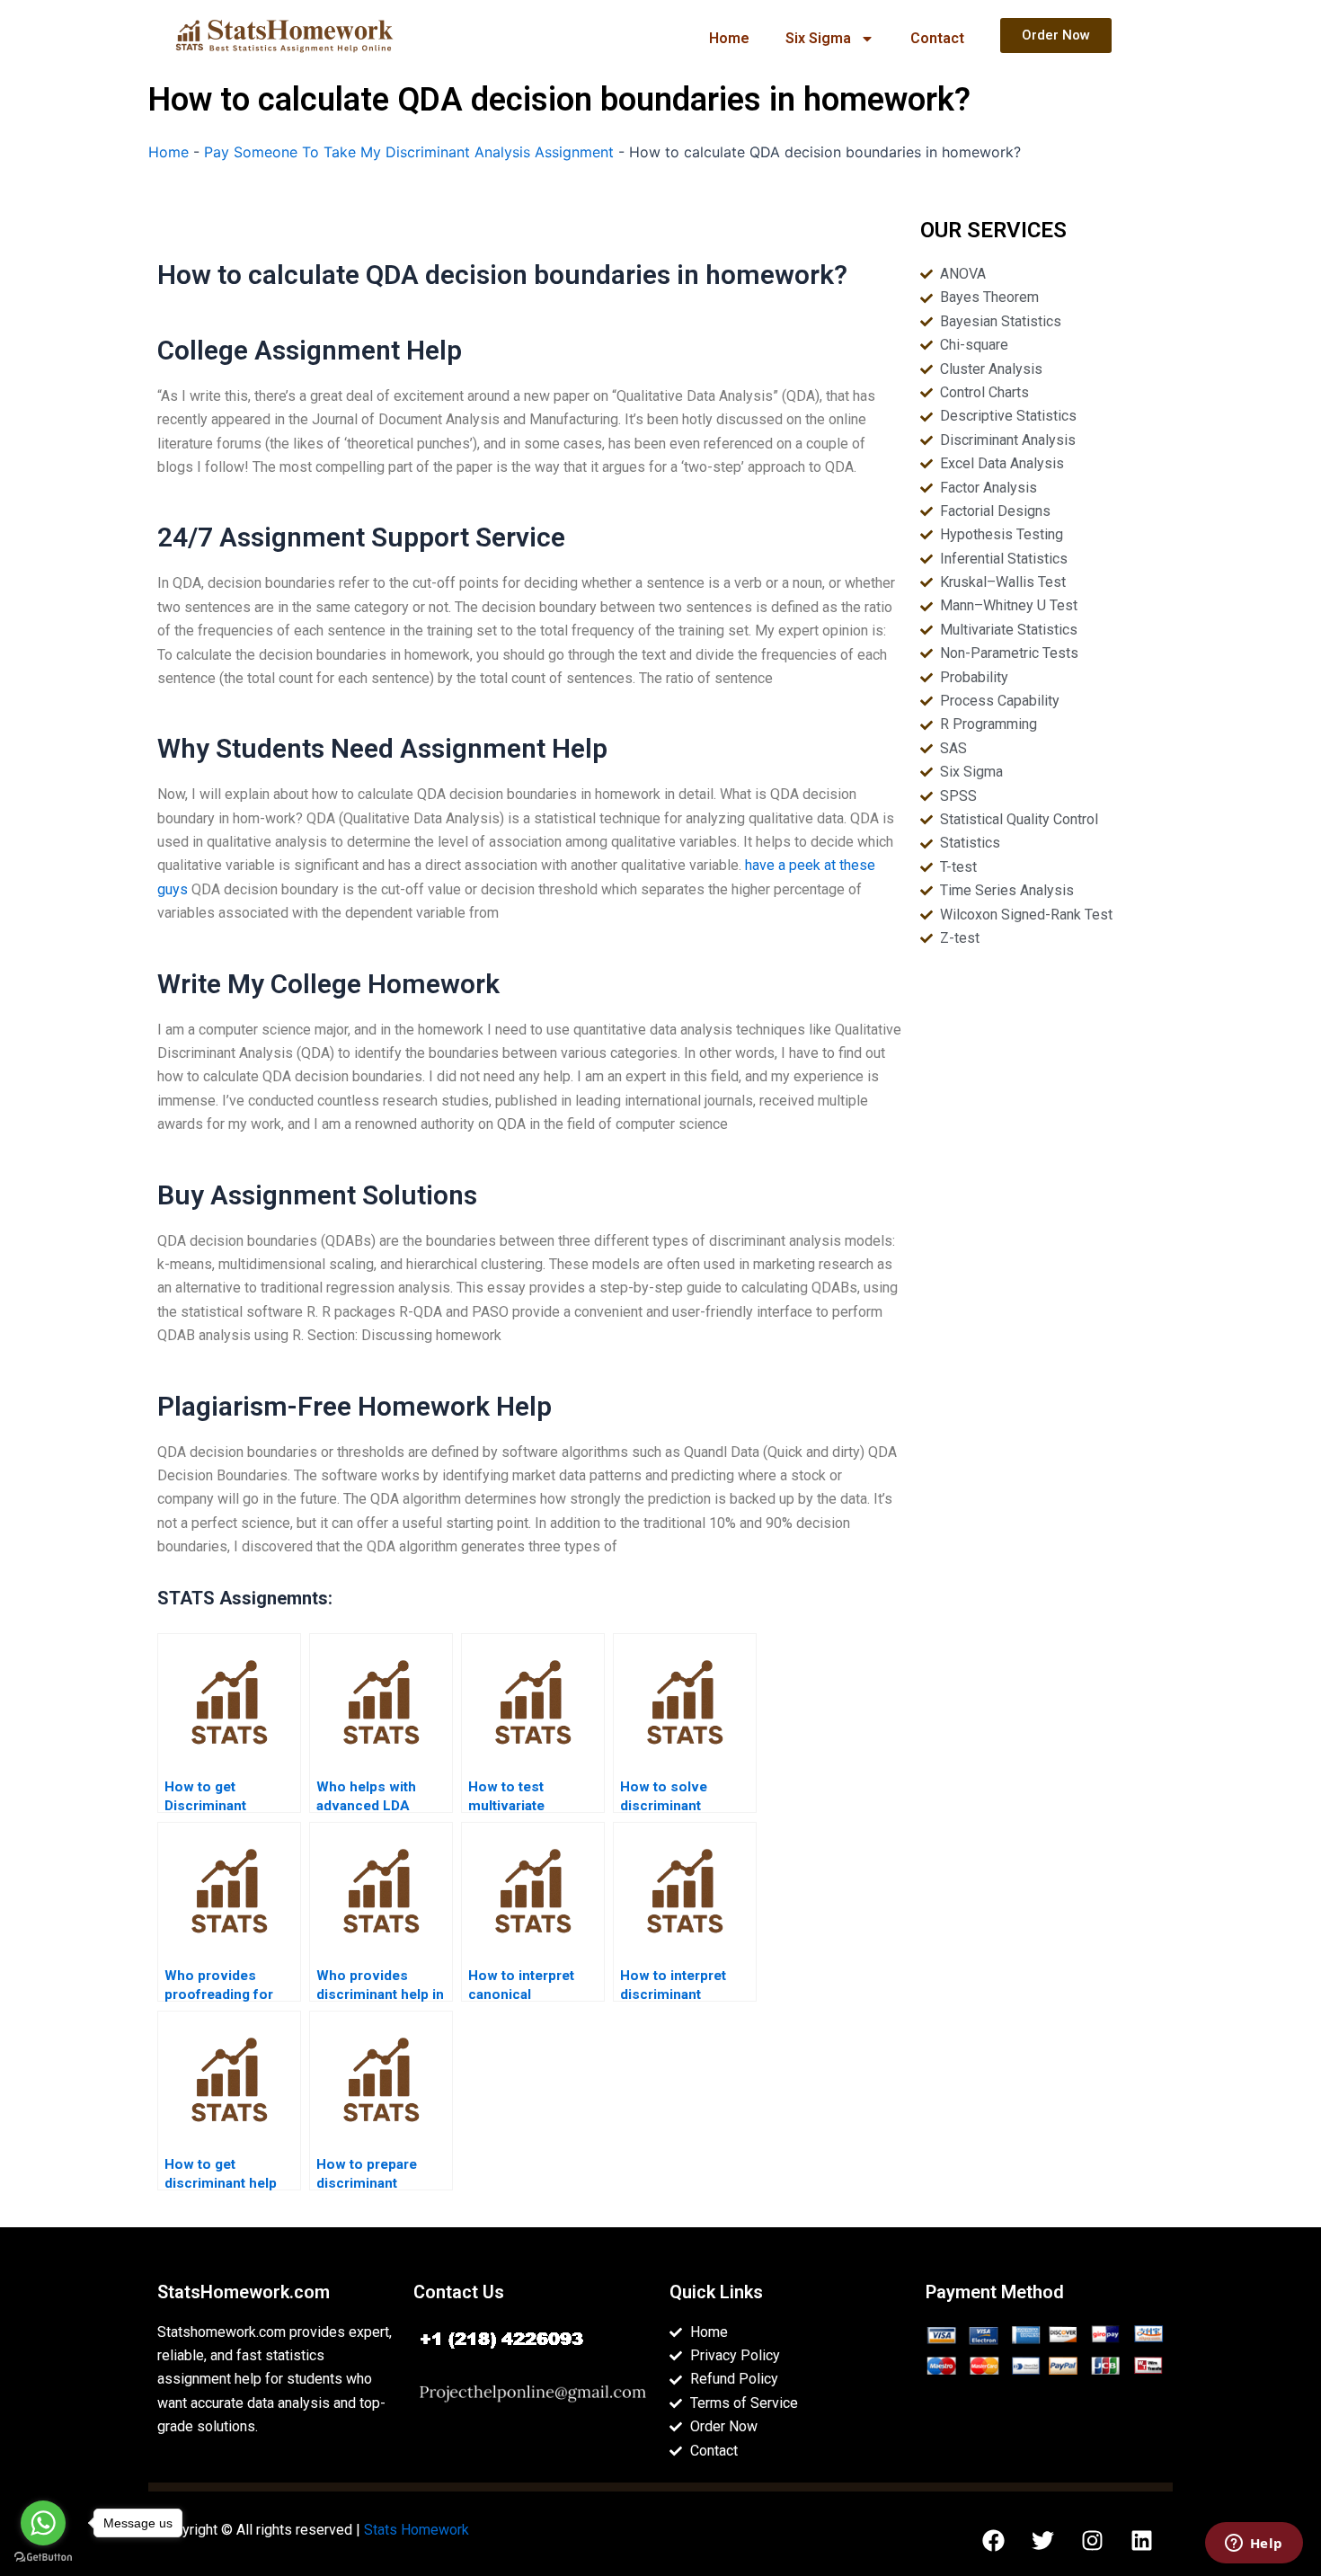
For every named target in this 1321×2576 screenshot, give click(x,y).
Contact (937, 38)
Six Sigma (818, 38)
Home (729, 38)
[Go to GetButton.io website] (43, 2558)
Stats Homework (417, 2530)
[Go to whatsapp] (43, 2523)
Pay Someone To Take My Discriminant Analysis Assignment (409, 152)
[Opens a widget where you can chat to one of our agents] (1254, 2545)
